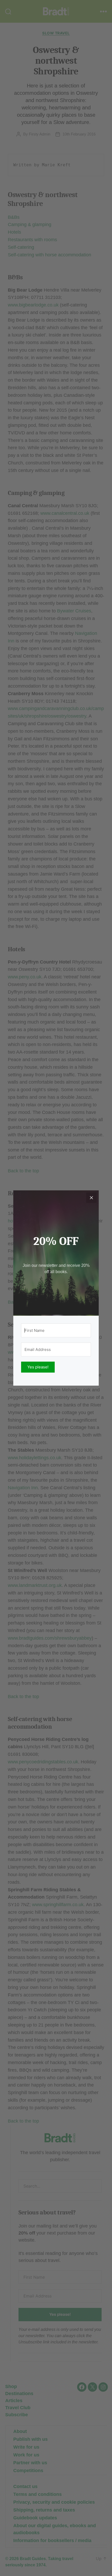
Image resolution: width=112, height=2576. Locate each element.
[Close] (91, 1198)
